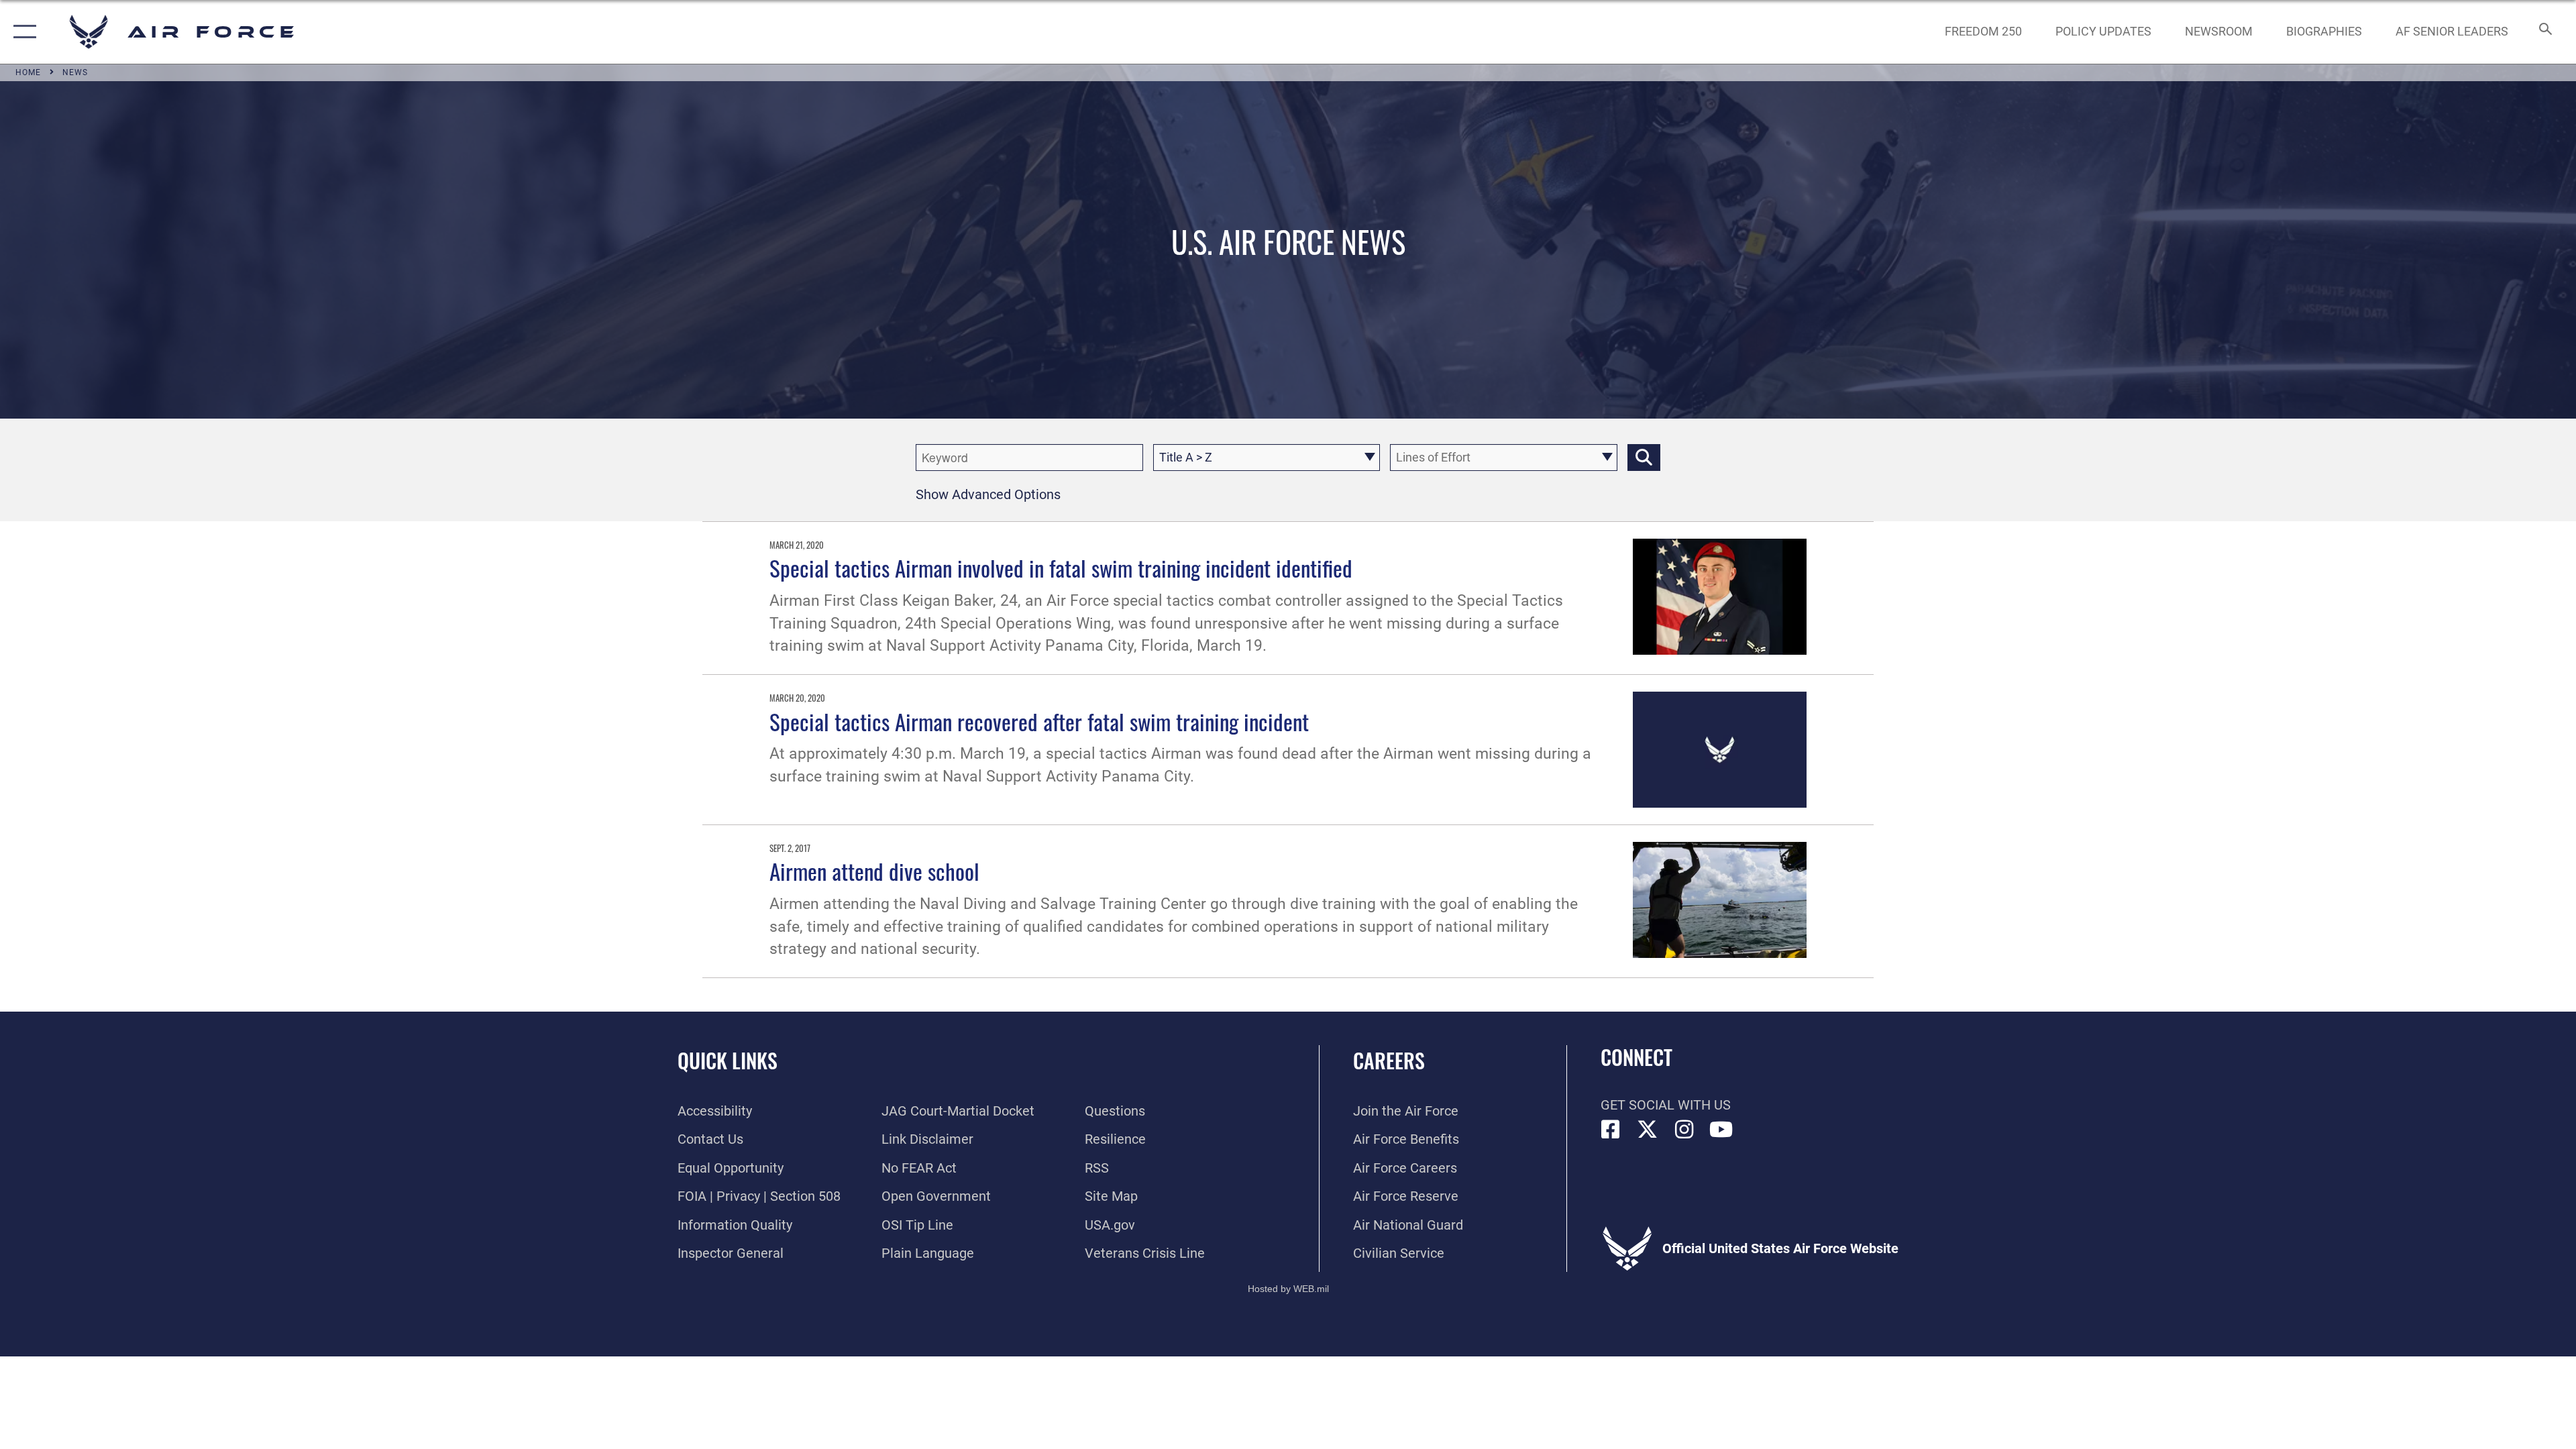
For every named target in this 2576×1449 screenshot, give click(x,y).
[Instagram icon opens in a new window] (1684, 1130)
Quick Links (728, 1060)
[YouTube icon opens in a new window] (1721, 1130)
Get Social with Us (1666, 1105)
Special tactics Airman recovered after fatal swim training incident (1039, 721)
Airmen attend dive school (874, 871)
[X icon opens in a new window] (1648, 1130)
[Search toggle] (2544, 32)
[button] (22, 32)
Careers (1389, 1060)
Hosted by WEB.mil (1288, 1289)
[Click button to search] (1644, 458)
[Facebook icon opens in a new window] (1611, 1130)
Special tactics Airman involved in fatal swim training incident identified (1061, 568)
